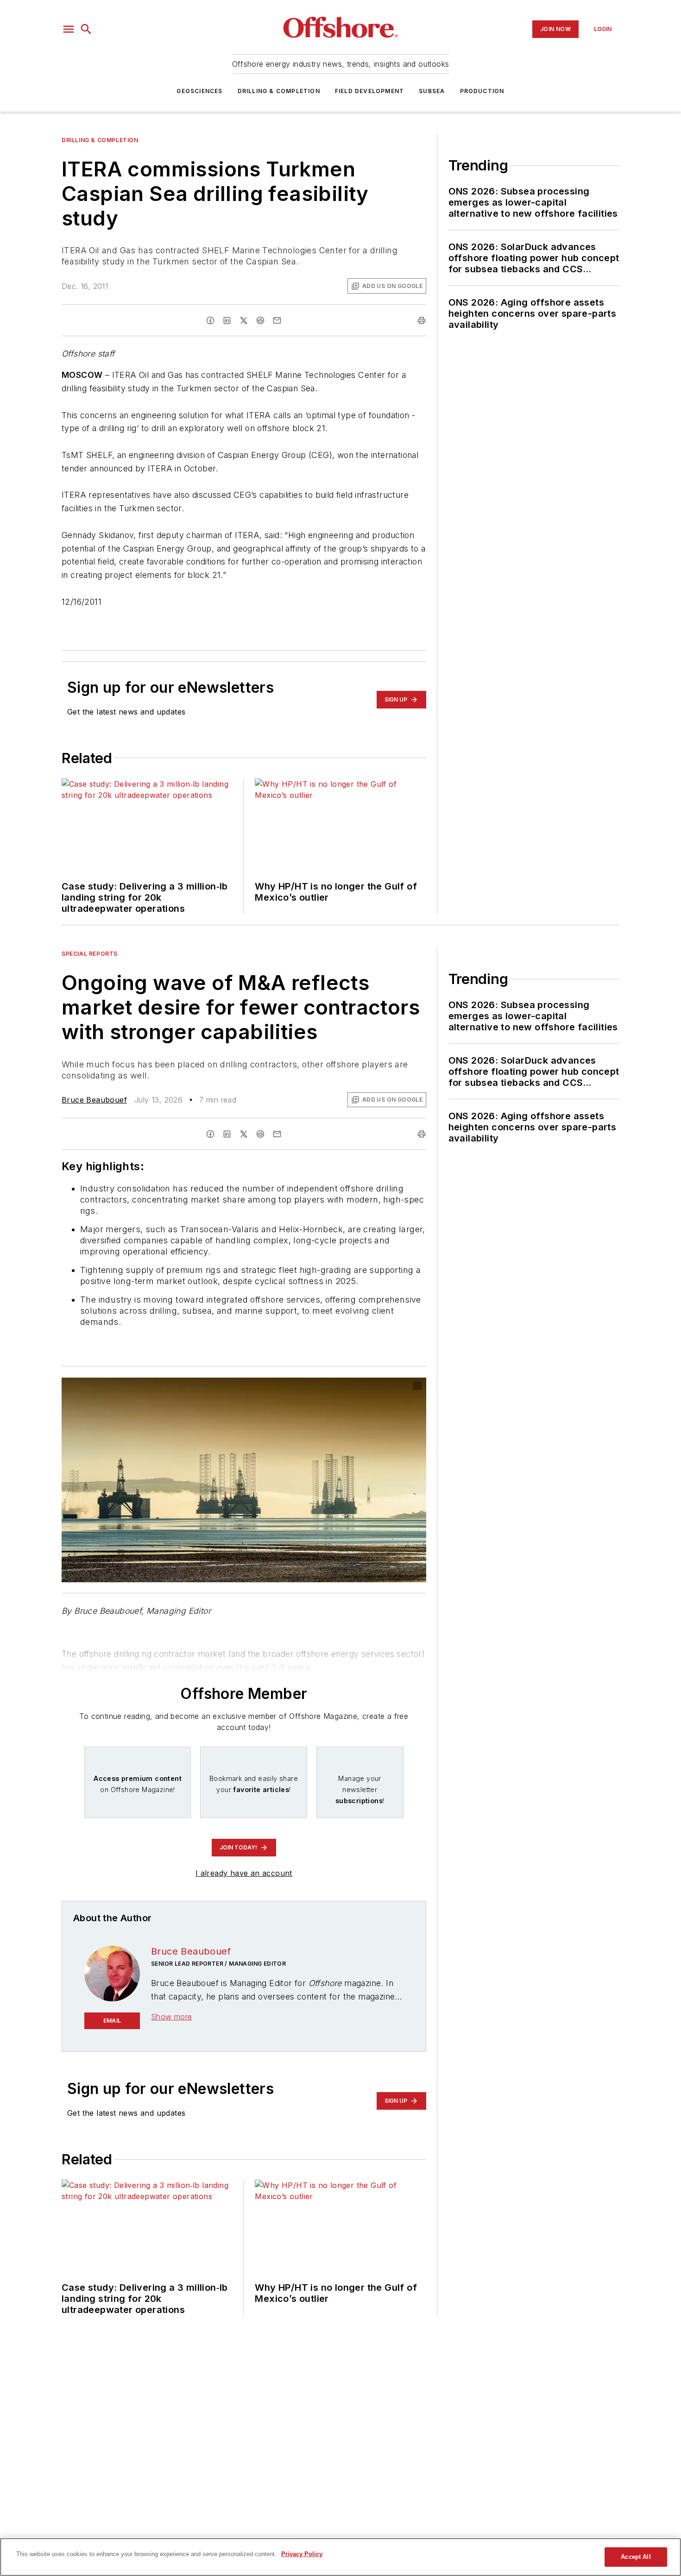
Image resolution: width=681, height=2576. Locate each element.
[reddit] (260, 320)
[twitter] (244, 320)
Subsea (432, 91)
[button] (69, 29)
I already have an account (244, 1873)
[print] (422, 320)
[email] (277, 320)
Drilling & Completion (279, 91)
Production (482, 91)
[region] (340, 2557)
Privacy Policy (302, 2554)
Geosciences (199, 91)
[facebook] (210, 320)
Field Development (369, 91)
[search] (86, 29)
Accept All (636, 2557)
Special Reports (90, 954)
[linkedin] (227, 320)
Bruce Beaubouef (94, 1100)
